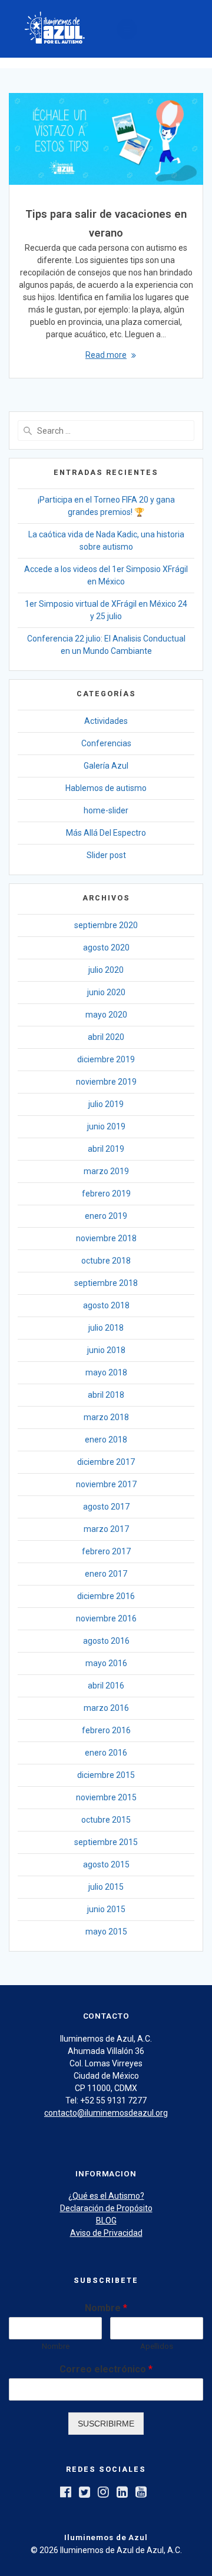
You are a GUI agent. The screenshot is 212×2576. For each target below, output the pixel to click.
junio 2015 (106, 1909)
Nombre (106, 2308)
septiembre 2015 (106, 1842)
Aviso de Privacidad (106, 2233)
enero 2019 (106, 1216)
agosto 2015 (106, 1864)
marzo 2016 (106, 1708)
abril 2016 (106, 1686)
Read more (106, 355)
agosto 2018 (106, 1305)
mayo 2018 (106, 1372)
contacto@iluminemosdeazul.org (106, 2113)
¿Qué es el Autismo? (106, 2196)
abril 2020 (106, 1037)
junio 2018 (106, 1350)
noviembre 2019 (106, 1082)
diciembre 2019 (106, 1059)
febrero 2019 (106, 1194)
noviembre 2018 (106, 1238)
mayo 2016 (106, 1663)
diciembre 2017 (106, 1462)
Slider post (106, 855)
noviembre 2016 (106, 1618)
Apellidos (157, 2346)
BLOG (106, 2221)
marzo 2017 (106, 1529)
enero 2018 (106, 1440)
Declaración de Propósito (106, 2208)
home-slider (106, 810)
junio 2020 (106, 992)
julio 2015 (106, 1887)
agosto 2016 (106, 1641)
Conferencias (106, 743)
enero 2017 (106, 1574)
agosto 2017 (106, 1507)
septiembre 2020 (106, 925)
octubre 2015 (106, 1820)
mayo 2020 (106, 1015)
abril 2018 (106, 1395)
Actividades (106, 721)
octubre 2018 (106, 1261)
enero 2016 (106, 1753)
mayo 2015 (106, 1932)
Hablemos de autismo (106, 788)
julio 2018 (106, 1328)
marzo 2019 (106, 1171)
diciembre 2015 (106, 1775)
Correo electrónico (106, 2369)
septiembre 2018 (106, 1283)
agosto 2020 (106, 948)
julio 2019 (106, 1104)
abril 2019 (106, 1149)
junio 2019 (106, 1126)
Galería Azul (106, 766)
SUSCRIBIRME (106, 2424)
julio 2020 (106, 970)
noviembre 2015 (106, 1797)
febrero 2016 (106, 1730)
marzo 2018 (106, 1417)
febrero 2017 (106, 1551)
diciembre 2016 (106, 1596)
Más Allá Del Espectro (106, 833)
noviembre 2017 (106, 1484)
